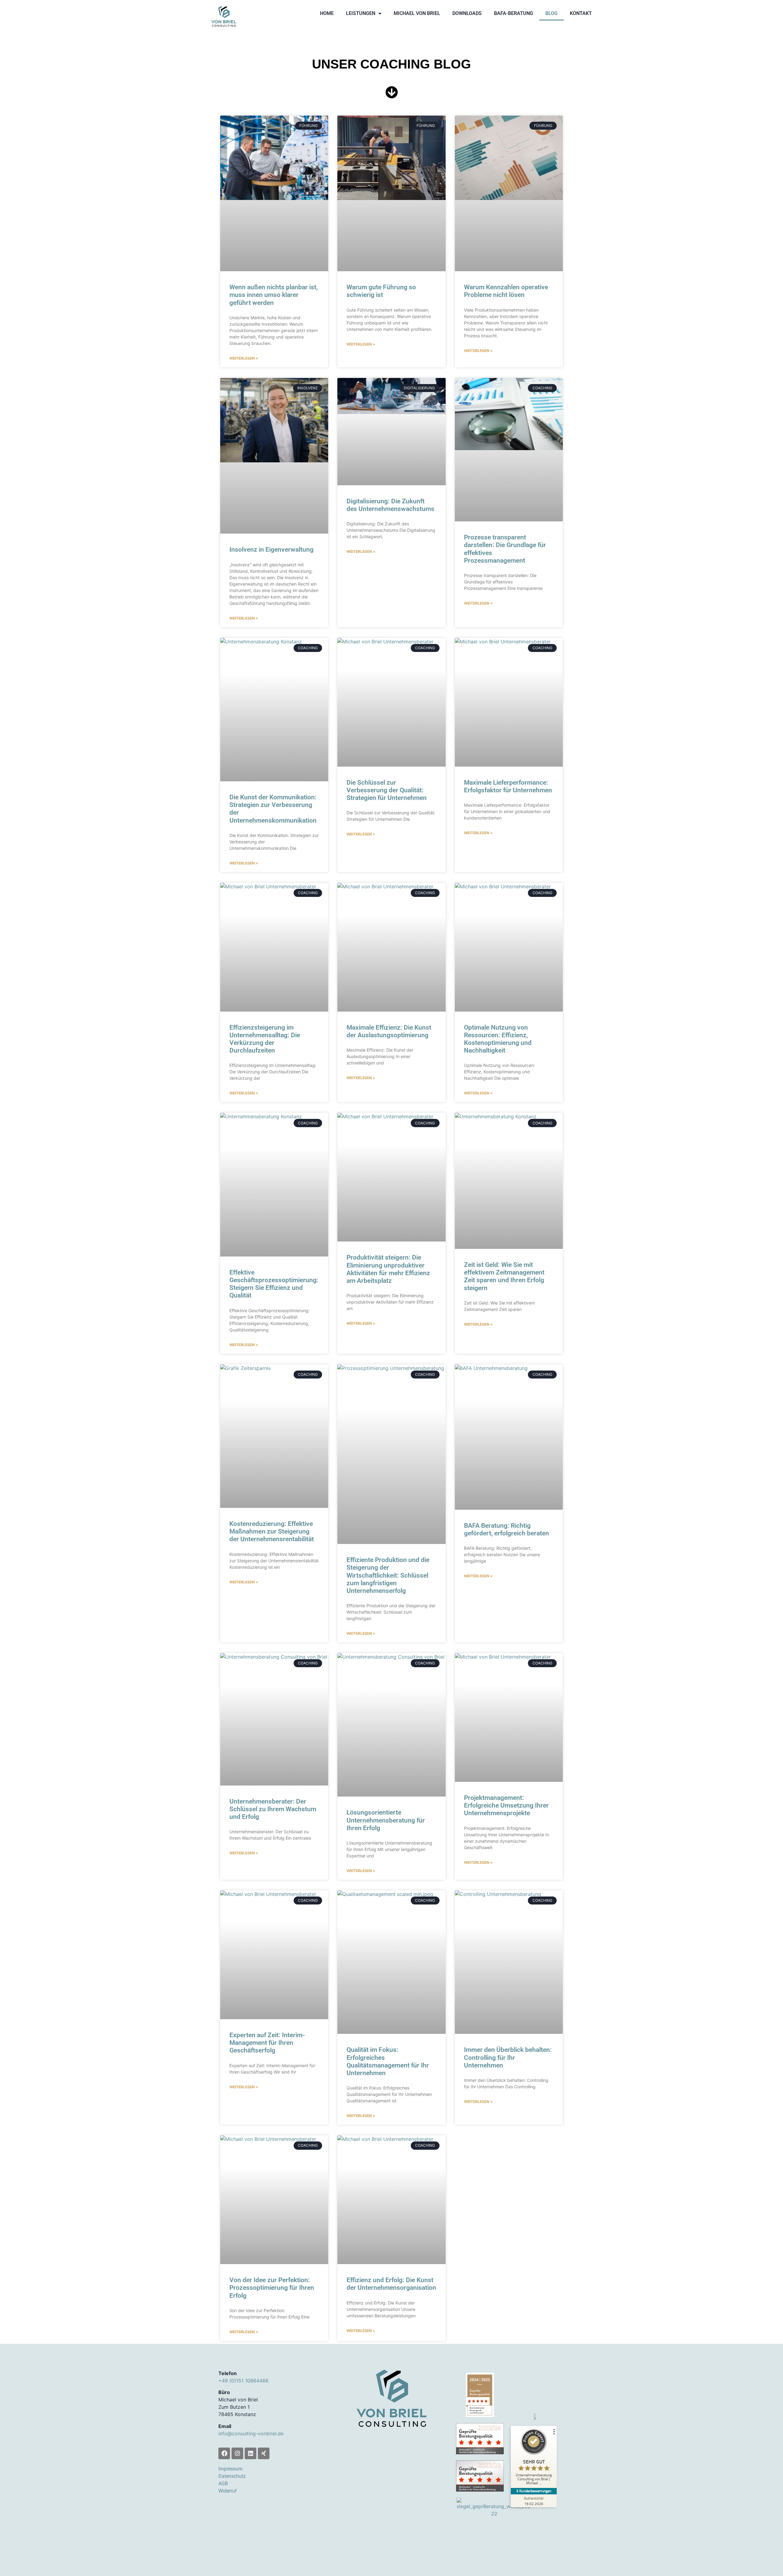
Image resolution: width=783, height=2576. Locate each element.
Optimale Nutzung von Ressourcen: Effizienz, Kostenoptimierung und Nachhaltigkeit (498, 1039)
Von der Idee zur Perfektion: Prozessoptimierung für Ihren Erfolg (272, 2288)
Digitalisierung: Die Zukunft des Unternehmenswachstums (390, 505)
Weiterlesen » (244, 358)
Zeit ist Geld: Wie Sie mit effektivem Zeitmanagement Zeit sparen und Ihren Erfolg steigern (504, 1276)
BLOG (551, 13)
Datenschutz (232, 2476)
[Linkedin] (250, 2453)
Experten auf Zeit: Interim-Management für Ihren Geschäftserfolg (267, 2043)
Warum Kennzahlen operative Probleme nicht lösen (506, 291)
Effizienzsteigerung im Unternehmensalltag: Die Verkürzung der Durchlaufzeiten (265, 1039)
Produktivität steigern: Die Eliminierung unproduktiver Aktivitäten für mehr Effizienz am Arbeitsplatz (388, 1269)
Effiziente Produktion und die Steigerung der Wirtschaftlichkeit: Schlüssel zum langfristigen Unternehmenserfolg (388, 1575)
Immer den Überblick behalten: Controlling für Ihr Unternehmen (508, 2057)
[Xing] (264, 2453)
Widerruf (228, 2491)
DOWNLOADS (467, 13)
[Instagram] (237, 2453)
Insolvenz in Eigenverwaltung (271, 550)
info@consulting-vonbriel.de (251, 2434)
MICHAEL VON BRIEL (417, 13)
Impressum (230, 2469)
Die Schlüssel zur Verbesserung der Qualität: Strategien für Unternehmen (387, 790)
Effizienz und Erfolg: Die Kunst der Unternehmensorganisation (391, 2284)
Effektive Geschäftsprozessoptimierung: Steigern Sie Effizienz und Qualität (274, 1284)
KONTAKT (581, 13)
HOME (327, 13)
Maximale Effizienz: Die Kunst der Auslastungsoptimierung (389, 1031)
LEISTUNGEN (361, 13)
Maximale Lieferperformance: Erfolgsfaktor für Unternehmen (508, 786)
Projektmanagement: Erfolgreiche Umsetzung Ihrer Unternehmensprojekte (506, 1805)
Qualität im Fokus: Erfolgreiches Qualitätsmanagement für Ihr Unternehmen (388, 2061)
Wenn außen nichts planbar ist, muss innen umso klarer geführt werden (274, 295)
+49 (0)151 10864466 (243, 2381)
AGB (223, 2483)
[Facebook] (224, 2453)
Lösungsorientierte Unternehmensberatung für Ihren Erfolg (386, 1820)
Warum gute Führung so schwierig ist (381, 291)
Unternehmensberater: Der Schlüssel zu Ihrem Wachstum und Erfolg (273, 1809)
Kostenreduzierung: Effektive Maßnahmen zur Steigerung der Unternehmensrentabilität (272, 1531)
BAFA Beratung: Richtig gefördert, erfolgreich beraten (507, 1529)
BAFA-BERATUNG (514, 13)
